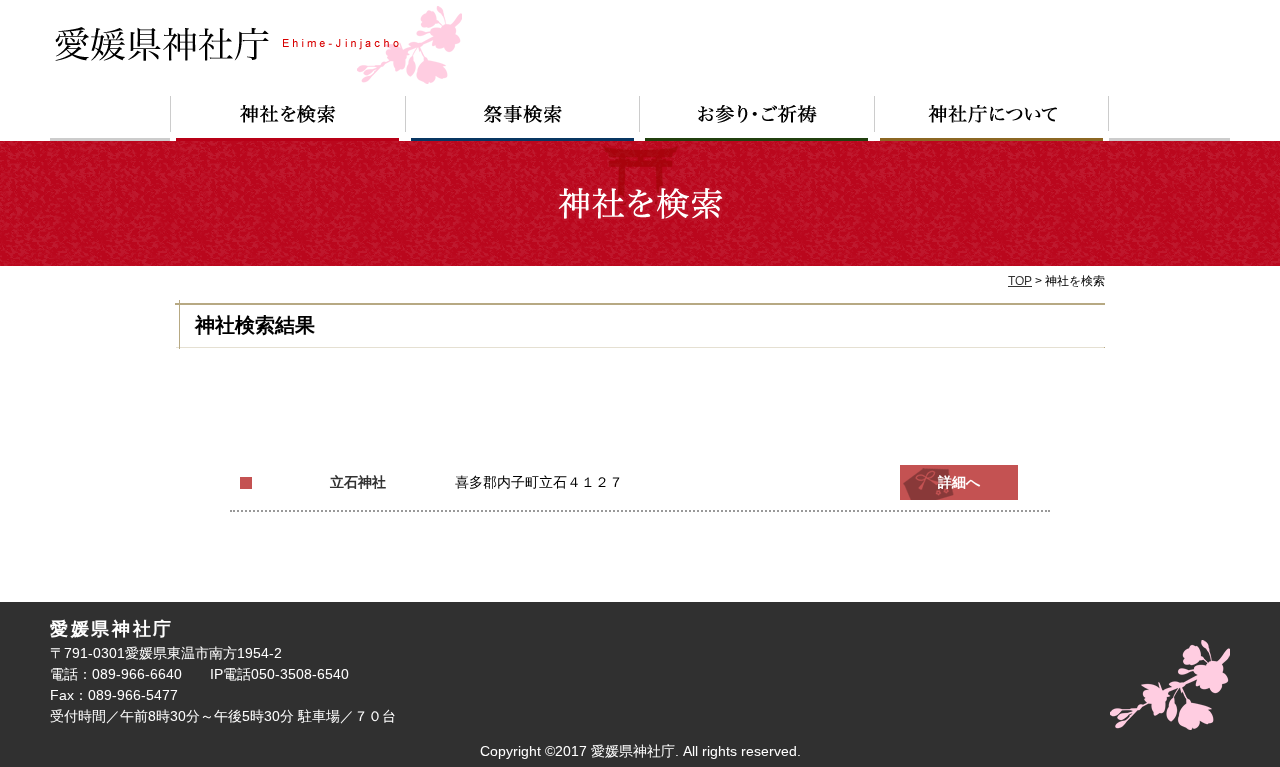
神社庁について (992, 118)
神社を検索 (288, 118)
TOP (1020, 281)
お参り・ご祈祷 (757, 118)
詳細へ (959, 482)
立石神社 (358, 482)
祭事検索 (523, 118)
